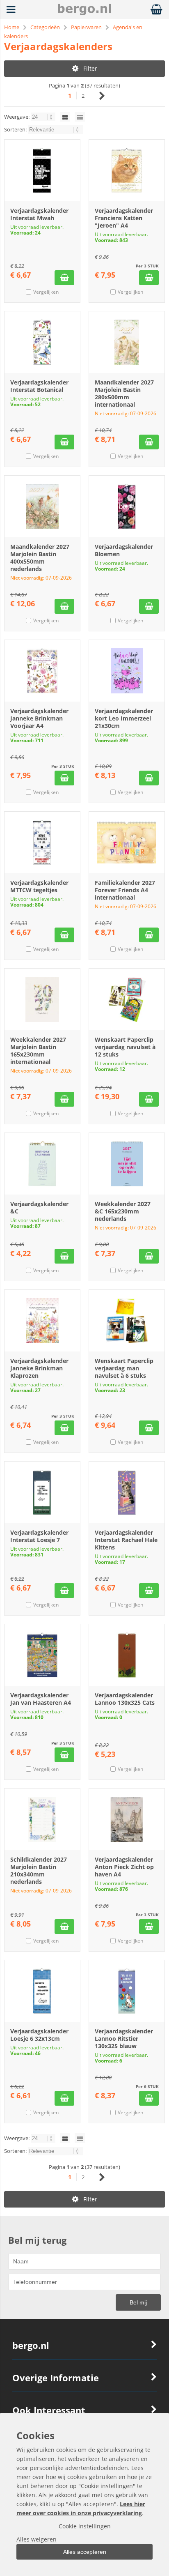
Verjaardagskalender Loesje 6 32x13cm (39, 2035)
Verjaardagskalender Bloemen (124, 550)
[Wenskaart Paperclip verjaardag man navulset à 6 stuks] (127, 1321)
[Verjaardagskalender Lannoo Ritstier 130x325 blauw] (127, 1991)
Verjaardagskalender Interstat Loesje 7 (39, 1536)
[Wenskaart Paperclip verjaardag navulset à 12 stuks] (127, 999)
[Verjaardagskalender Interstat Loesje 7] (42, 1492)
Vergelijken (46, 292)
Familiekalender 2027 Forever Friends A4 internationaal (125, 890)
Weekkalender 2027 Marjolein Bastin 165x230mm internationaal (38, 1051)
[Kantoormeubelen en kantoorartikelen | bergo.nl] (84, 13)
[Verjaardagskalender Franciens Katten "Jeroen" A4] (127, 170)
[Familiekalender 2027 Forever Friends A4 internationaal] (127, 843)
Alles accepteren (85, 2552)
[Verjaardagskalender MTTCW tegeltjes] (42, 843)
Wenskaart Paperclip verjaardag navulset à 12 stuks (125, 1047)
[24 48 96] (44, 117)
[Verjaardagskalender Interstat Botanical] (42, 342)
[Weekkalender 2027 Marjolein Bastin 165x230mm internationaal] (42, 999)
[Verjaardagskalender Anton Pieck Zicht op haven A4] (127, 1819)
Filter (90, 68)
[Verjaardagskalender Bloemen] (127, 506)
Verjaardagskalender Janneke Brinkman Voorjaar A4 (39, 718)
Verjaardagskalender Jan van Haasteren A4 (41, 1699)
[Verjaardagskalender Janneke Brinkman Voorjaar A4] (42, 671)
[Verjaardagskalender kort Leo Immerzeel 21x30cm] (127, 671)
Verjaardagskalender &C (39, 1207)
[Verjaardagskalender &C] (42, 1164)
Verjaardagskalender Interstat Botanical (39, 386)
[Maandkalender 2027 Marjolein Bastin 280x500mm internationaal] (127, 342)
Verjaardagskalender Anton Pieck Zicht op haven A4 (124, 1867)
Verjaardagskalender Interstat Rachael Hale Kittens (126, 1540)
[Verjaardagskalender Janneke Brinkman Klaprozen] (42, 1321)
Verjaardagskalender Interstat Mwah (39, 214)
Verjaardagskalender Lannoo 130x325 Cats (125, 1699)
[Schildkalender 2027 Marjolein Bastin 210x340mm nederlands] (42, 1819)
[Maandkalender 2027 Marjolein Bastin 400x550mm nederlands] (42, 506)
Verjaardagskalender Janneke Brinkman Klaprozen (39, 1368)
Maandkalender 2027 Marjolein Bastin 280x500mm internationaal (124, 393)
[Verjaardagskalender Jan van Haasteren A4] (42, 1655)
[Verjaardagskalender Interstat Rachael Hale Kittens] (127, 1492)
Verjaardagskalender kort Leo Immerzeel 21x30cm (124, 718)
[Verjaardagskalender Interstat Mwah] (42, 170)
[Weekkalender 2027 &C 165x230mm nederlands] (127, 1164)
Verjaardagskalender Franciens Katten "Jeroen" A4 (124, 218)
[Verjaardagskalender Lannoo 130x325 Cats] (127, 1655)
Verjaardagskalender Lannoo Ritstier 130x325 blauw (124, 2038)
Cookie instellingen (85, 2526)
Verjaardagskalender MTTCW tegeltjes (39, 886)
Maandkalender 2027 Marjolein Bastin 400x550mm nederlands (40, 558)
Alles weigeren (37, 2539)
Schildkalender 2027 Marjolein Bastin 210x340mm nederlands (39, 1870)
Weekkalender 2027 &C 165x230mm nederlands (123, 1211)
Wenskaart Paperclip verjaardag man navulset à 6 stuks (124, 1368)
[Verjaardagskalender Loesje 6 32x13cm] (42, 1991)
